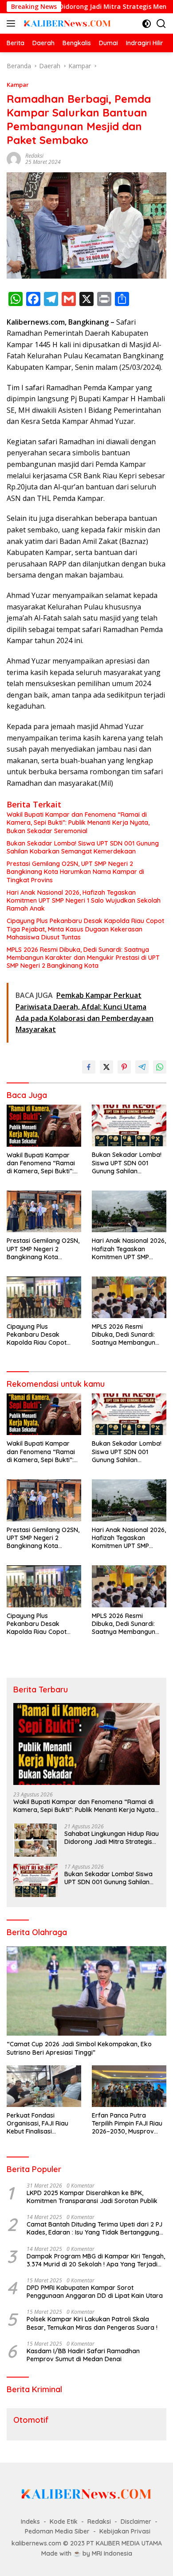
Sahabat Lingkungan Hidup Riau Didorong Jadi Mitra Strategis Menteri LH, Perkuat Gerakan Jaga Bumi (112, 1838)
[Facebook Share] (89, 1067)
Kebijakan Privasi (125, 2531)
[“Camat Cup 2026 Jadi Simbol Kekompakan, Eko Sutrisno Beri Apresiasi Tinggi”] (86, 1991)
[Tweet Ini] (106, 1067)
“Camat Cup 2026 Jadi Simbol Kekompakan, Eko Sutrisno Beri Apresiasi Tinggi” (79, 2048)
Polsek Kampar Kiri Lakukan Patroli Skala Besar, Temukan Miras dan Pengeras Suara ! (92, 2323)
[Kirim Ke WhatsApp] (160, 1067)
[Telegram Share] (142, 1067)
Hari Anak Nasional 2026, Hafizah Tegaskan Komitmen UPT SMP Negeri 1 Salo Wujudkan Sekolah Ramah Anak (84, 900)
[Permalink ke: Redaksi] (14, 158)
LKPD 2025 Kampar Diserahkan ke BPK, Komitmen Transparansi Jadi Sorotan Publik (92, 2197)
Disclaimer (136, 2522)
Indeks (30, 2522)
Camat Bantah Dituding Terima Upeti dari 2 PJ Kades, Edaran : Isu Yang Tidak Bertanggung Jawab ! (94, 2228)
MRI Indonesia (112, 2553)
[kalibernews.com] (66, 23)
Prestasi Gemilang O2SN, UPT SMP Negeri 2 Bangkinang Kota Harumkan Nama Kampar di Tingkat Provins (75, 872)
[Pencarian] (161, 24)
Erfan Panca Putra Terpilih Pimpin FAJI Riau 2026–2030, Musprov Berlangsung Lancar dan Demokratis (128, 2124)
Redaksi (34, 156)
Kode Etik (64, 2522)
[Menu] (13, 23)
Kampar (18, 85)
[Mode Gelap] (147, 24)
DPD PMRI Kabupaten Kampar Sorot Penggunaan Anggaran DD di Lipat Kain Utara (95, 2292)
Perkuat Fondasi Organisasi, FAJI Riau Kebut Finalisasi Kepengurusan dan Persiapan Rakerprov (38, 2124)
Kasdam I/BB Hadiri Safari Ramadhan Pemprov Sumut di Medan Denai (83, 2355)
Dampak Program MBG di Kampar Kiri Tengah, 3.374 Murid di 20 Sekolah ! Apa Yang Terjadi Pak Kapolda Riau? (96, 2260)
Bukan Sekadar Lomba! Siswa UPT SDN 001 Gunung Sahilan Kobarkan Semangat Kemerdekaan (83, 847)
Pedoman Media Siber (57, 2531)
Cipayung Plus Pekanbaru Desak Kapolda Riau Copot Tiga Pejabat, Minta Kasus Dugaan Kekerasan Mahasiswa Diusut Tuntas (85, 929)
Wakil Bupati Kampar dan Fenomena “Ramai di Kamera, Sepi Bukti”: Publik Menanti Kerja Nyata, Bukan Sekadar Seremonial (78, 822)
